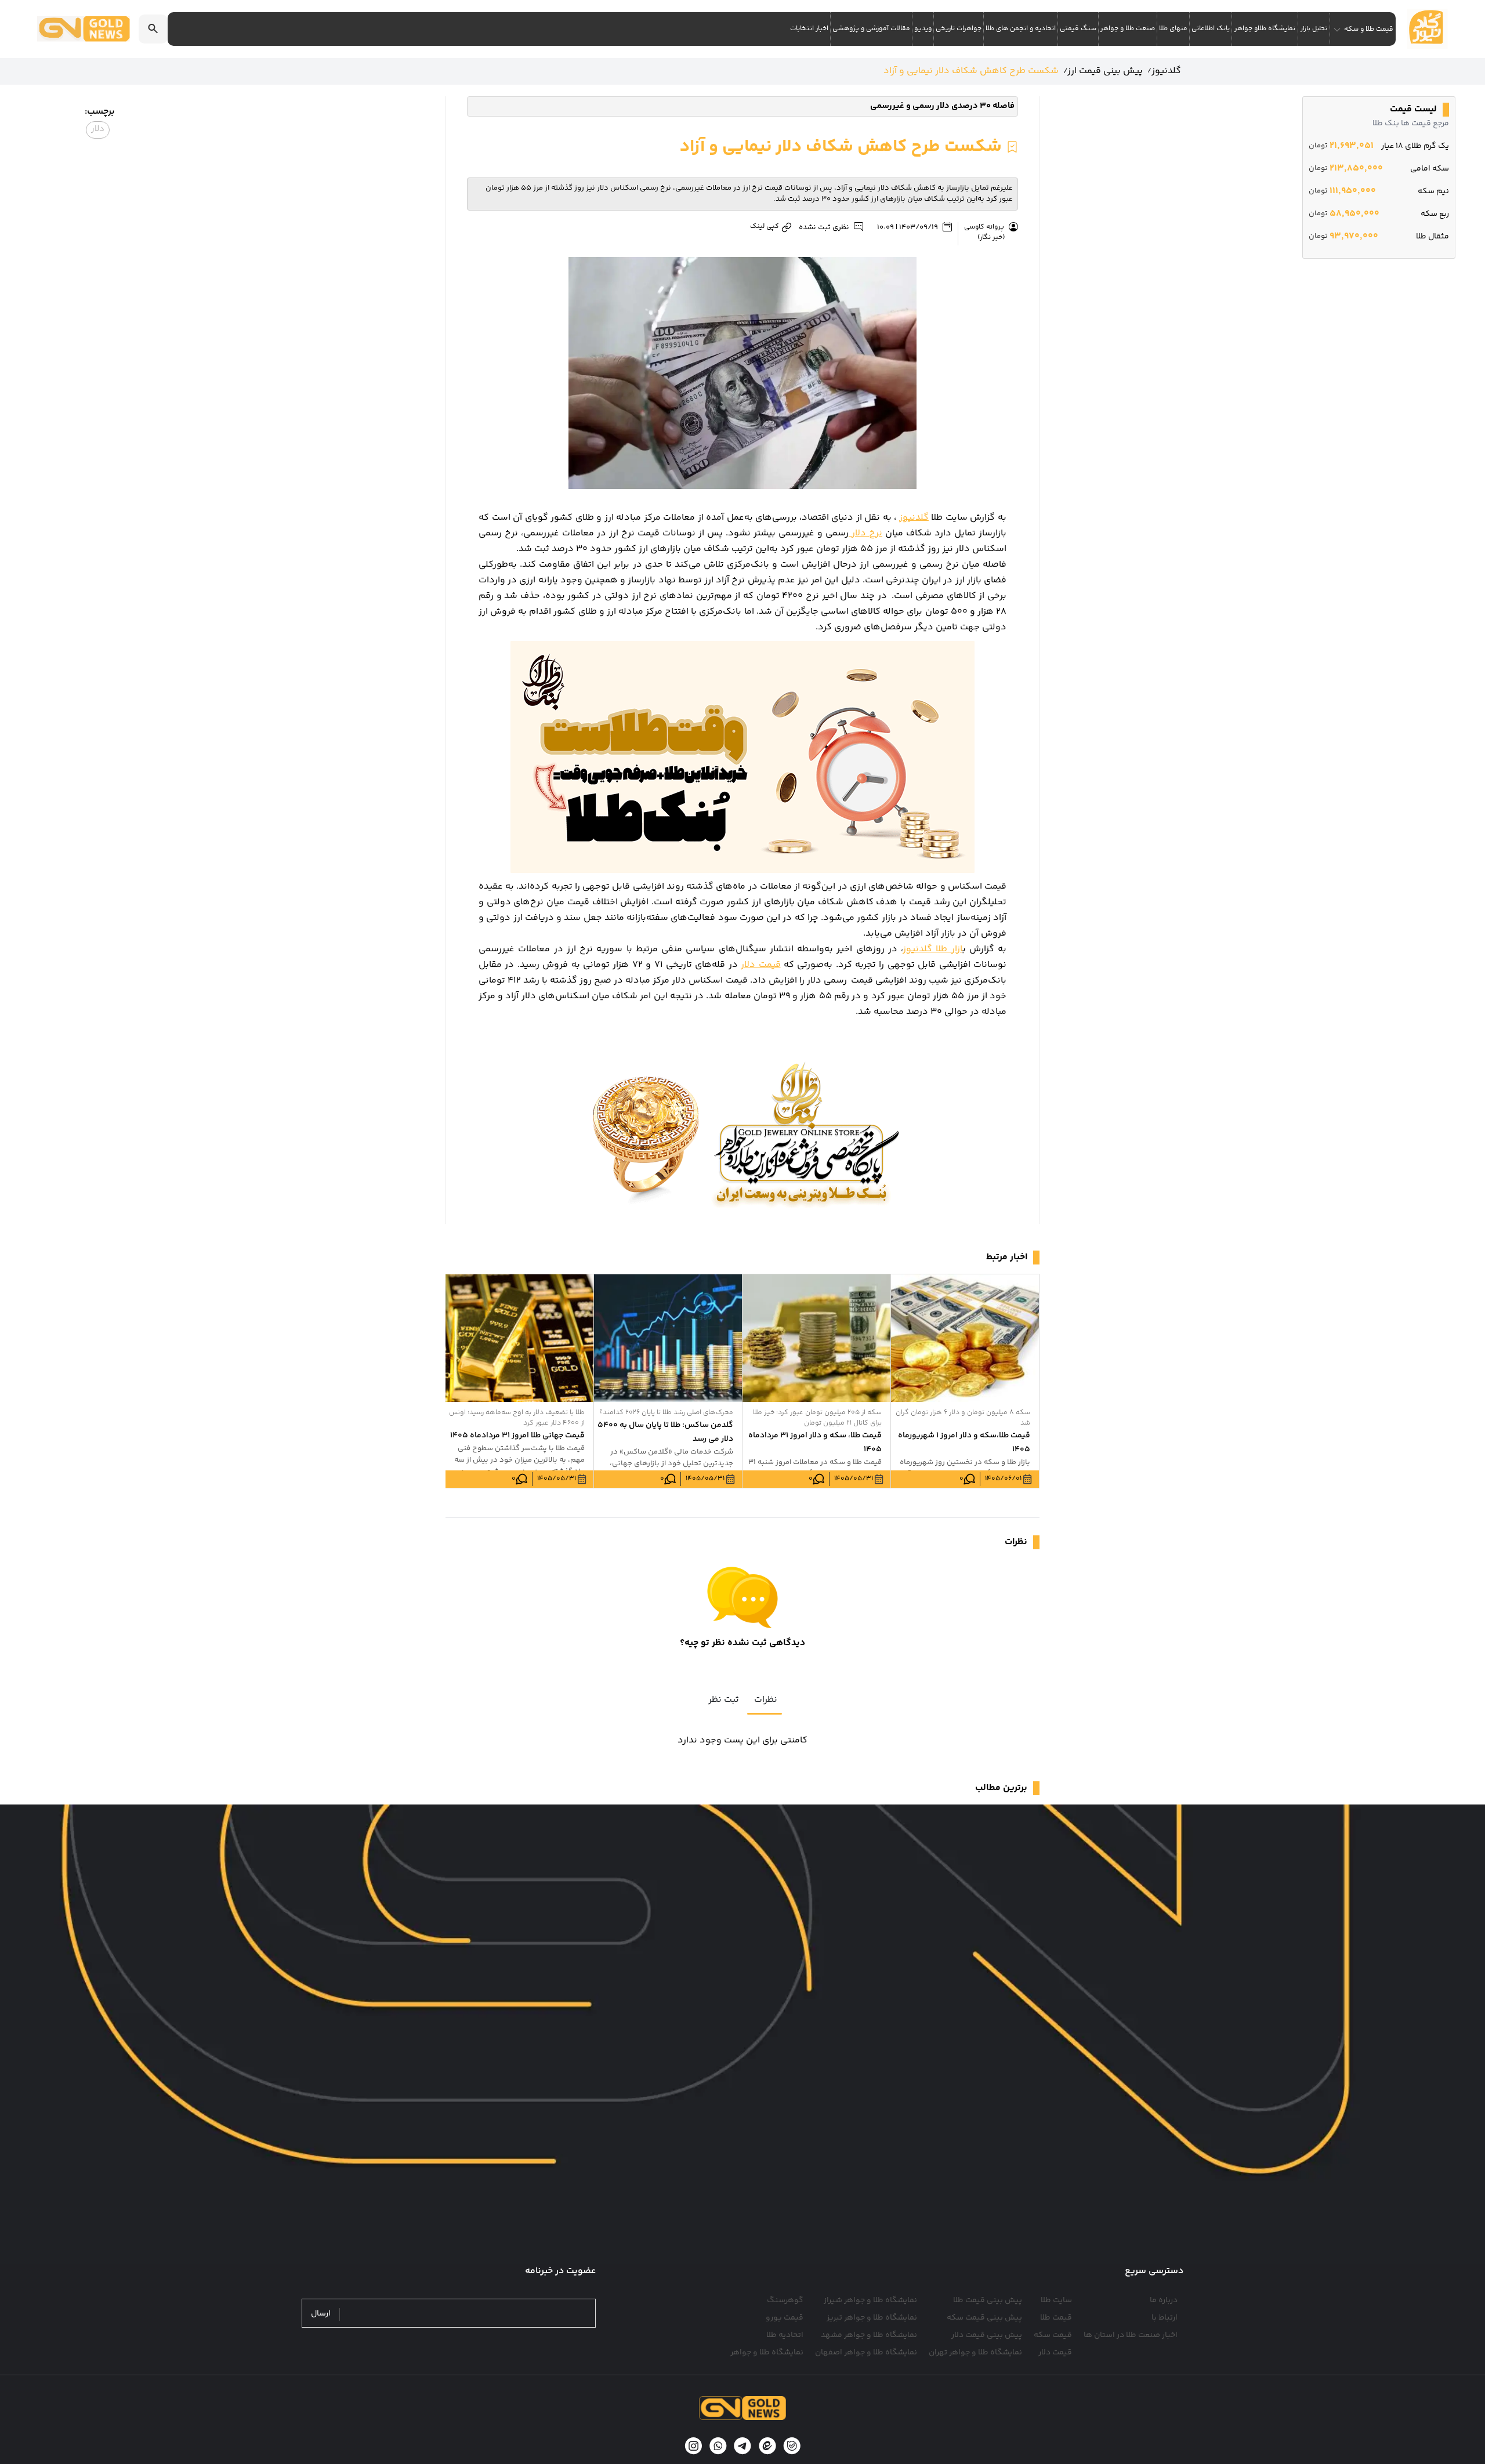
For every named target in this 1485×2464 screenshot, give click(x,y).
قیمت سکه (1053, 2335)
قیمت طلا (1056, 2318)
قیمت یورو (785, 2318)
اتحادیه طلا (785, 2335)
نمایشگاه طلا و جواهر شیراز (870, 2300)
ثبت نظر (724, 1700)
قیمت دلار (760, 965)
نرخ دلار (865, 533)
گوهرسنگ (785, 2300)
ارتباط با (1165, 2318)
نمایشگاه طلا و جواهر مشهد (869, 2335)
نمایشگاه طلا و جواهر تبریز (872, 2318)
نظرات (766, 1700)
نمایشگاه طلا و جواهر (767, 2353)
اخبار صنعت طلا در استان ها (1131, 2335)
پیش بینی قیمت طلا (988, 2300)
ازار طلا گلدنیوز (933, 949)
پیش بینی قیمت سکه (984, 2318)
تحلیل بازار (1314, 29)
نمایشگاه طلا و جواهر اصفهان (866, 2353)
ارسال (321, 2314)
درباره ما (1164, 2300)
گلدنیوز (914, 518)
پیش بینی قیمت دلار (987, 2335)
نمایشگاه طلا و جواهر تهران (975, 2353)
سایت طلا (1056, 2300)
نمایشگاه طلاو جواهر (1265, 29)
